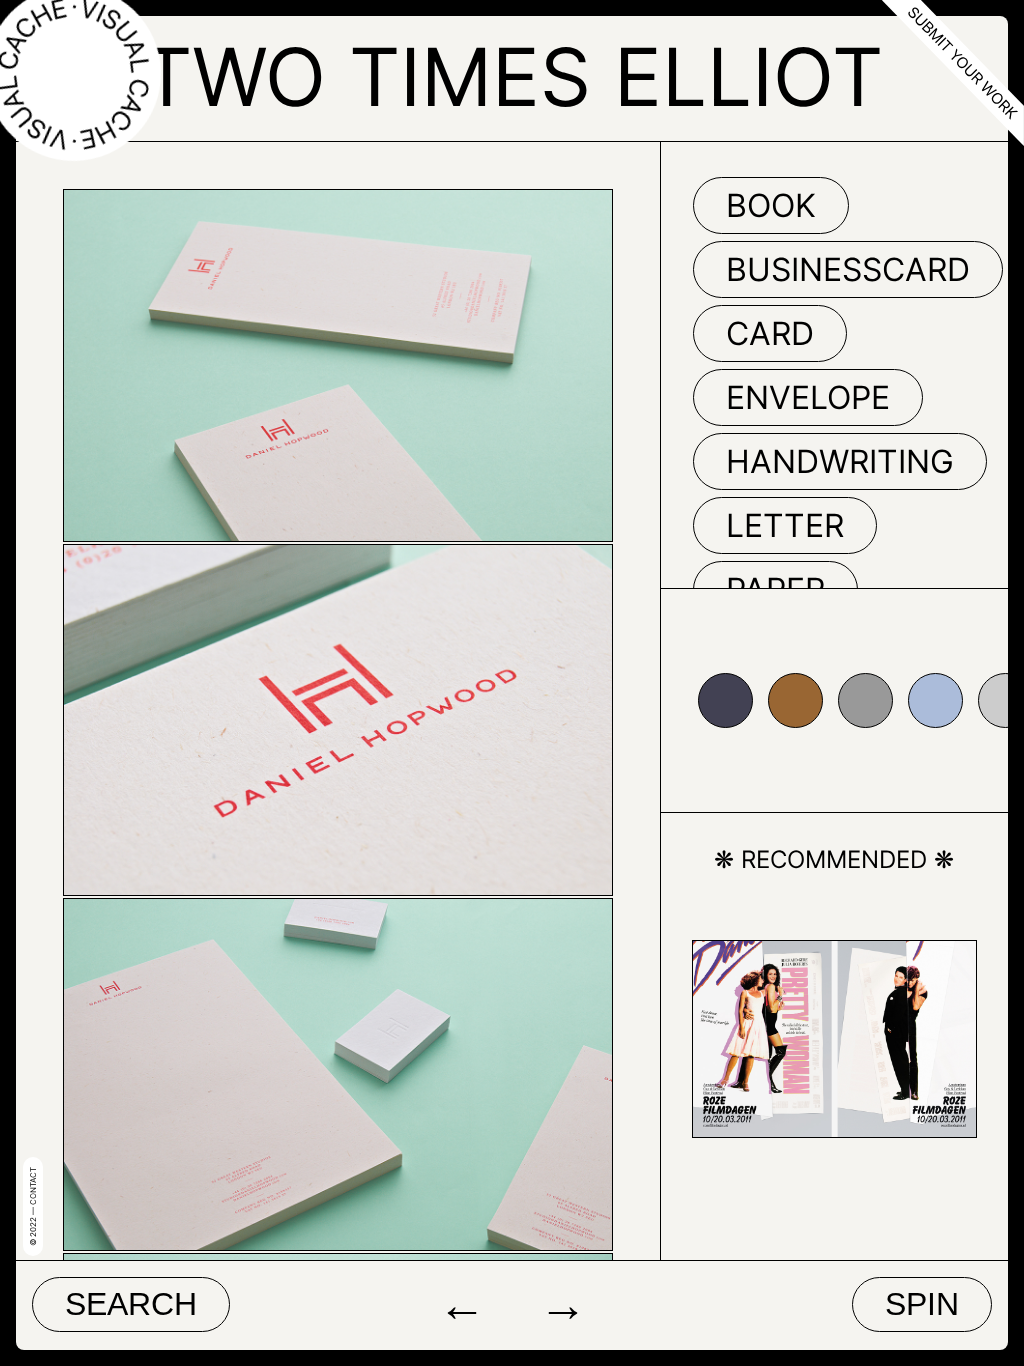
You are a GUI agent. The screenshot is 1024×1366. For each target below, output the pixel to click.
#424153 (725, 700)
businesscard (848, 269)
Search (131, 1304)
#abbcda (935, 700)
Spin (922, 1304)
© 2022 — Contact (33, 1206)
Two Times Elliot (512, 76)
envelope (808, 397)
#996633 (795, 700)
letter (785, 525)
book (771, 205)
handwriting (840, 461)
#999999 (865, 700)
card (770, 333)
